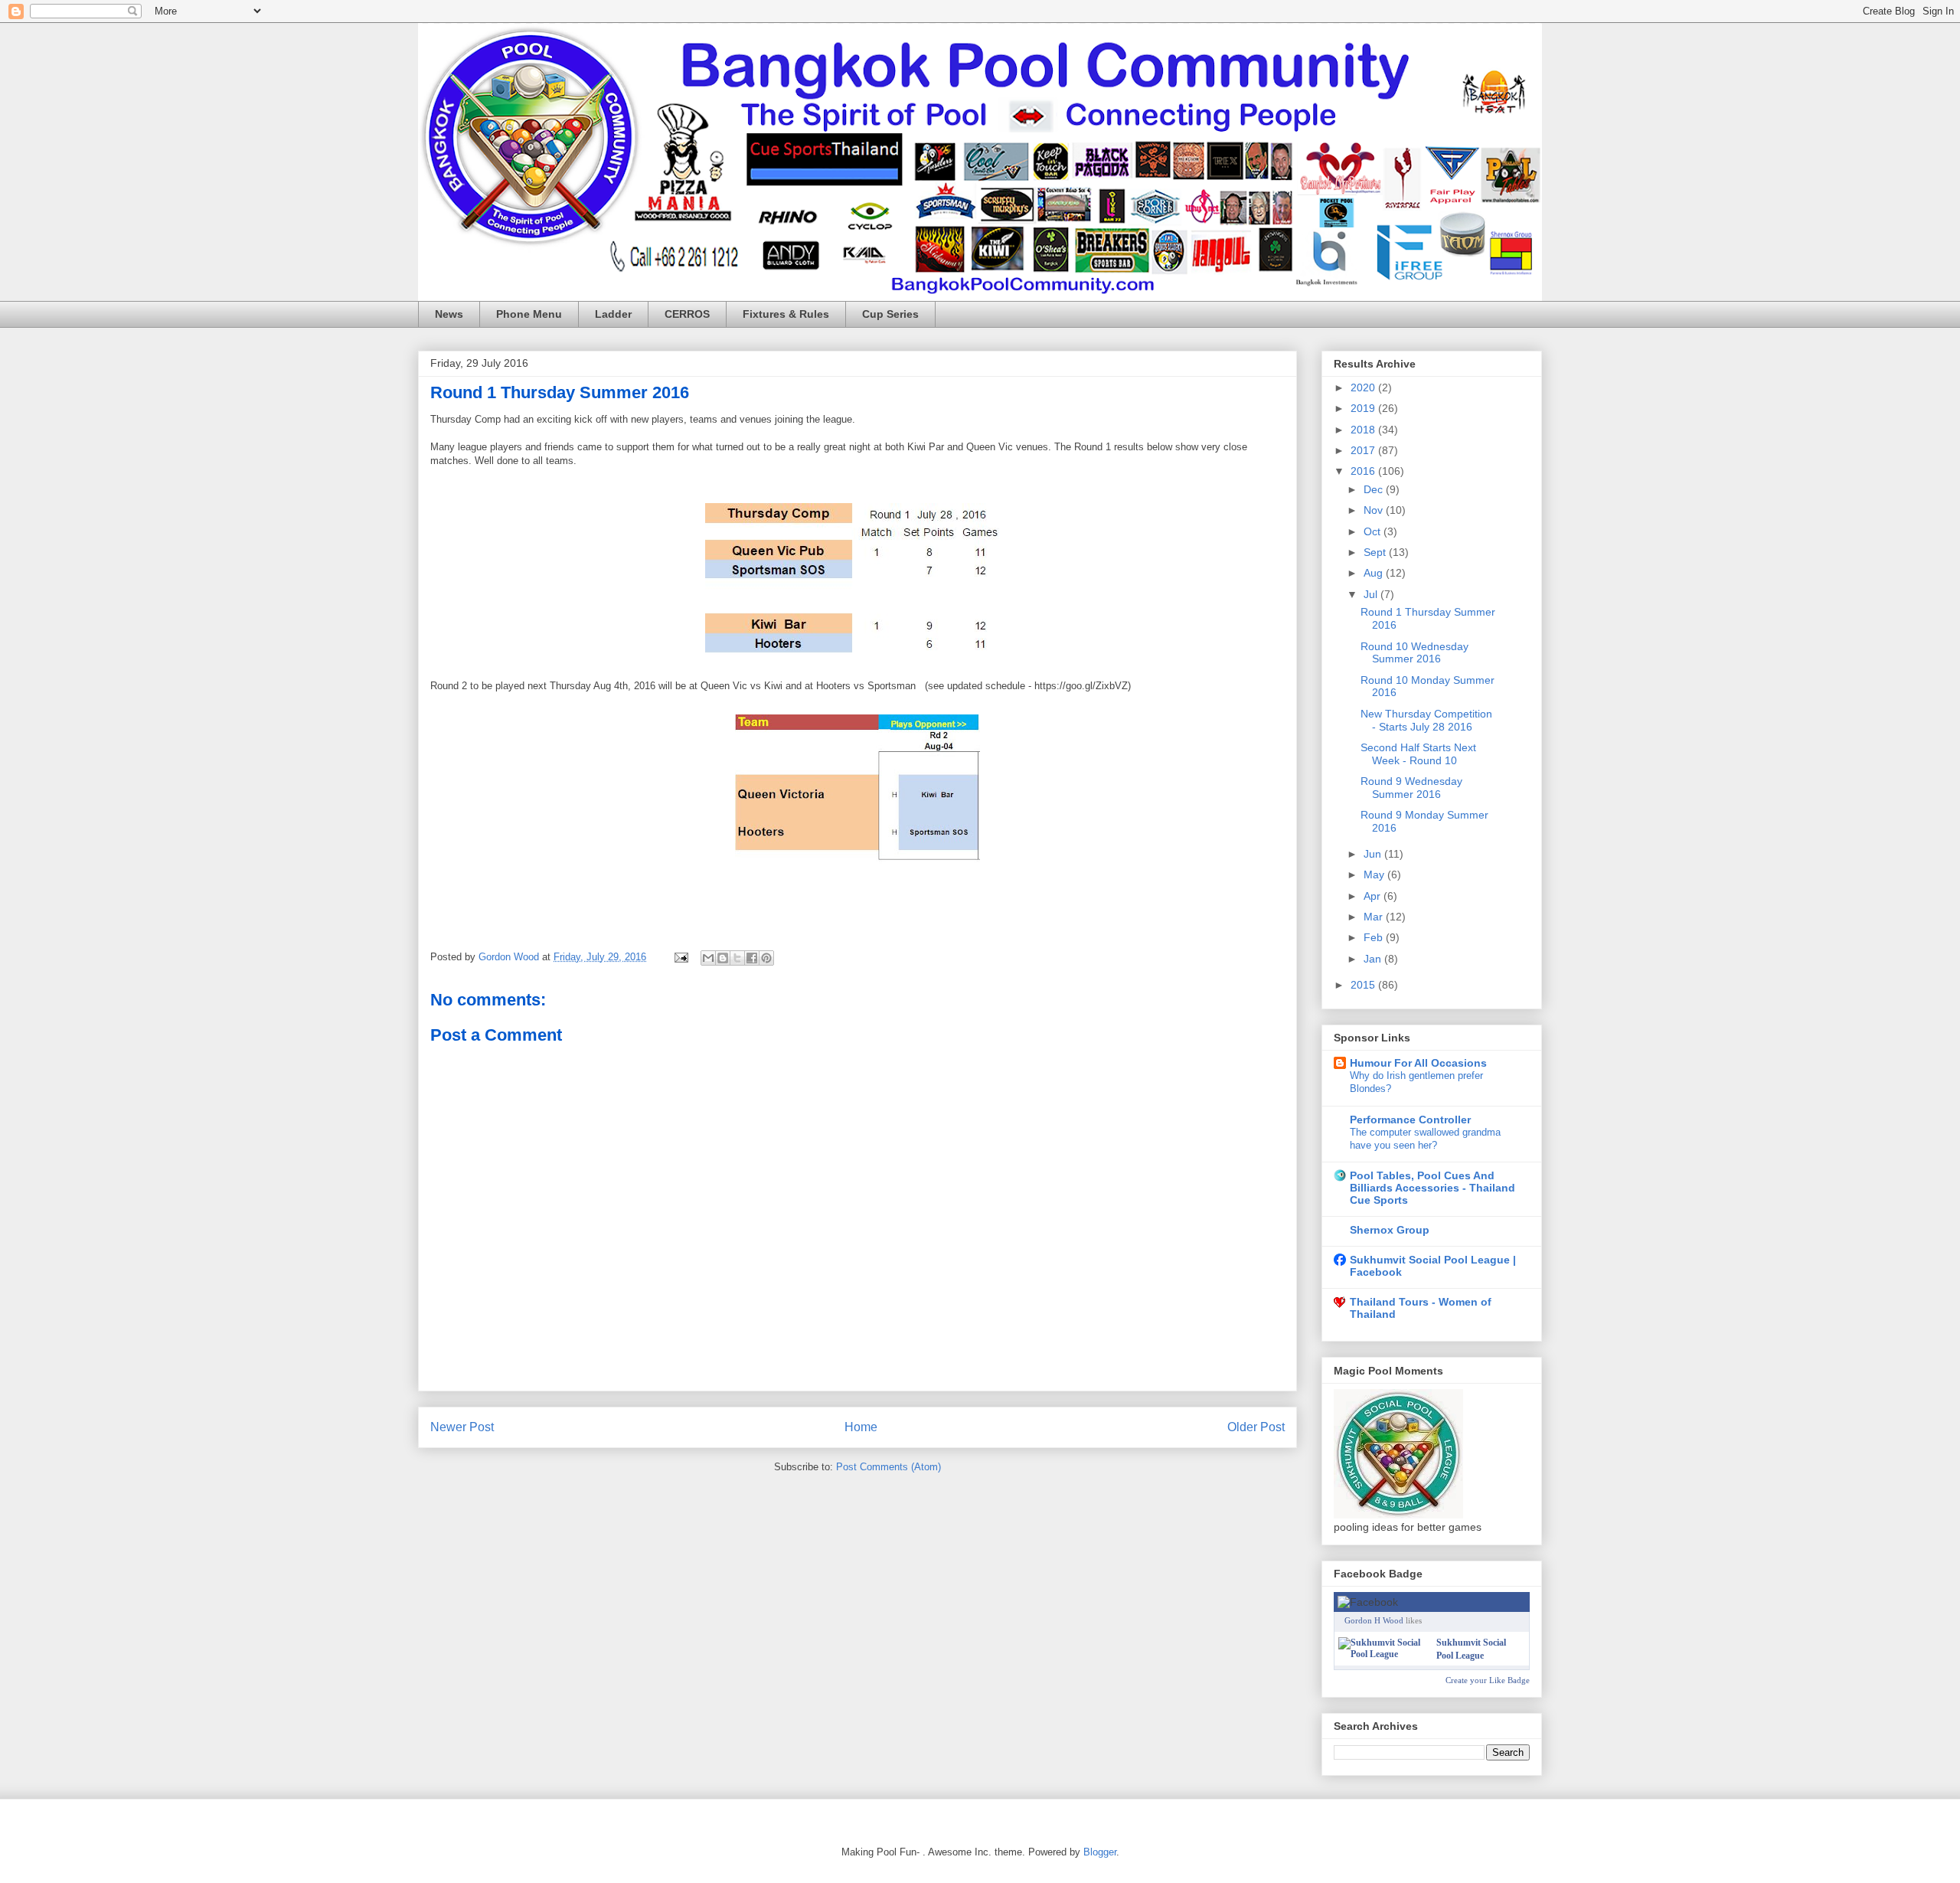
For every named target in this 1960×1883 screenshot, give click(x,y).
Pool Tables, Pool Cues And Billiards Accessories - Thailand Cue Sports (1432, 1188)
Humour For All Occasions (1418, 1063)
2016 (1364, 471)
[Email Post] (680, 957)
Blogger (1100, 1852)
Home (861, 1427)
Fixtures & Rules (786, 314)
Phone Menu (529, 314)
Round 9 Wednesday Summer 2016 (1411, 788)
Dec (1375, 489)
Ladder (613, 314)
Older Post (1256, 1427)
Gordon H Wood (1374, 1620)
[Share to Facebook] (752, 958)
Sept (1376, 552)
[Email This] (708, 958)
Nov (1375, 510)
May (1375, 874)
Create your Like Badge (1488, 1680)
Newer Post (462, 1427)
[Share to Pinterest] (766, 958)
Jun (1374, 854)
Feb (1375, 937)
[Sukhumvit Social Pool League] (1384, 1654)
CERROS (687, 314)
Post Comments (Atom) (889, 1467)
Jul (1372, 594)
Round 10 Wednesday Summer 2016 (1414, 653)
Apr (1374, 896)
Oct (1374, 531)
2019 (1364, 408)
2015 (1364, 985)
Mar (1375, 917)
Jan (1374, 959)
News (449, 314)
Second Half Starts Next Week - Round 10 (1418, 754)
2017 (1364, 450)
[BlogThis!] (723, 958)
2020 (1364, 387)
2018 (1364, 430)
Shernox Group (1390, 1230)
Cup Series (890, 314)
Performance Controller (1410, 1120)
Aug (1375, 573)
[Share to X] (737, 958)
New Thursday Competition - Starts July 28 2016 (1426, 720)
